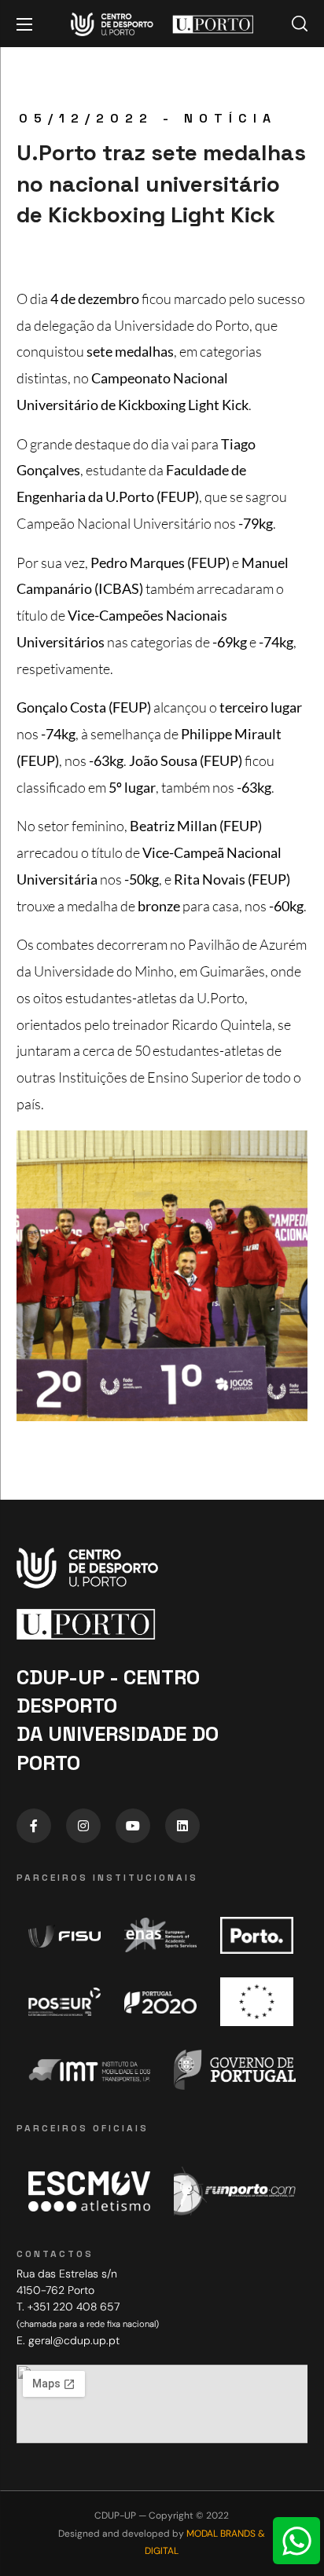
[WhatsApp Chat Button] (296, 2541)
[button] (300, 24)
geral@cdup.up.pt (74, 2340)
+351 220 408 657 (74, 2307)
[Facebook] (34, 1826)
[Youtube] (133, 1826)
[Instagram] (83, 1826)
